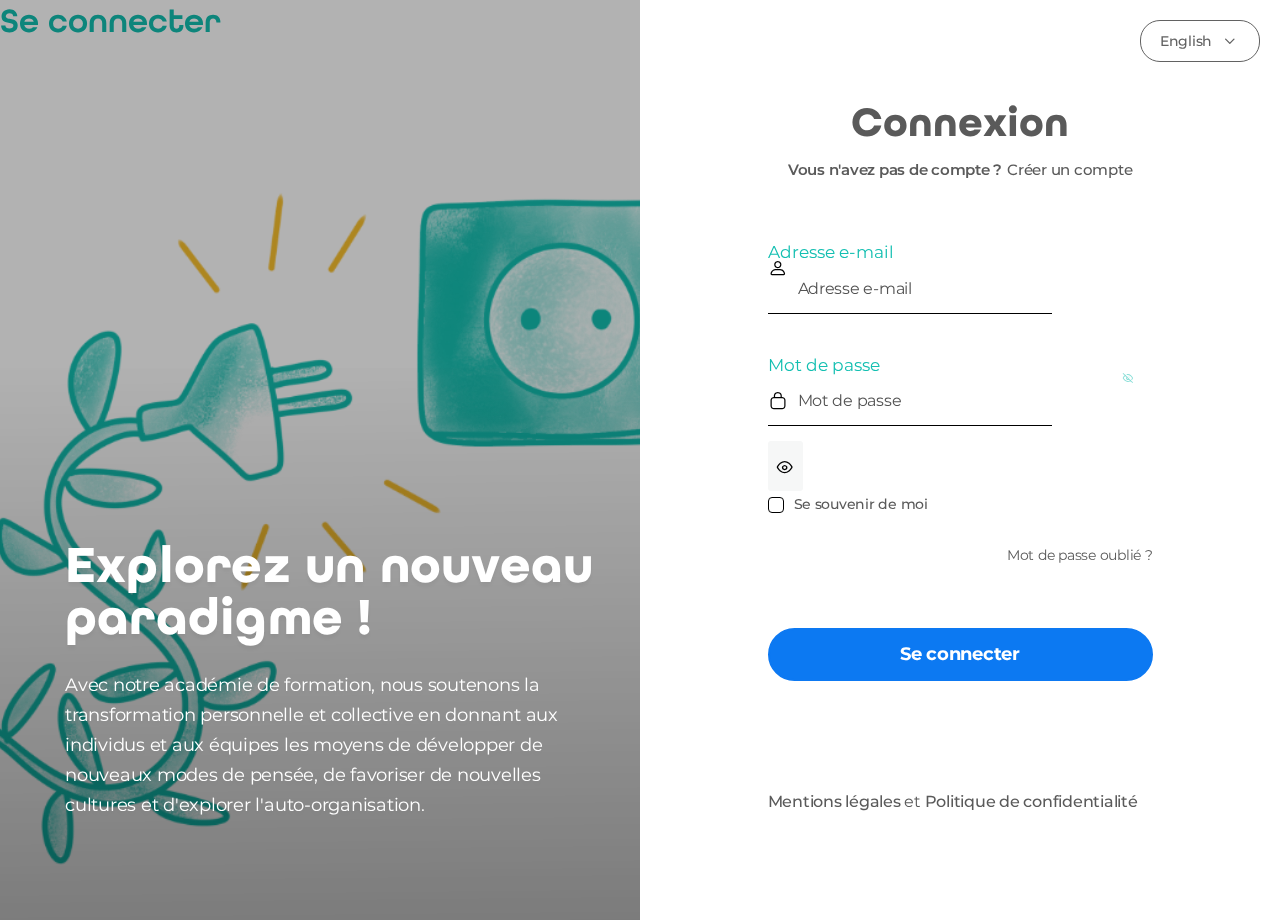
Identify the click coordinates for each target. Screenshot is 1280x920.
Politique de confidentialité (1031, 801)
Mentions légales (834, 801)
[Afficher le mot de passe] (785, 466)
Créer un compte (1069, 169)
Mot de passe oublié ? (1080, 555)
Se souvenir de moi (861, 504)
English (1186, 41)
